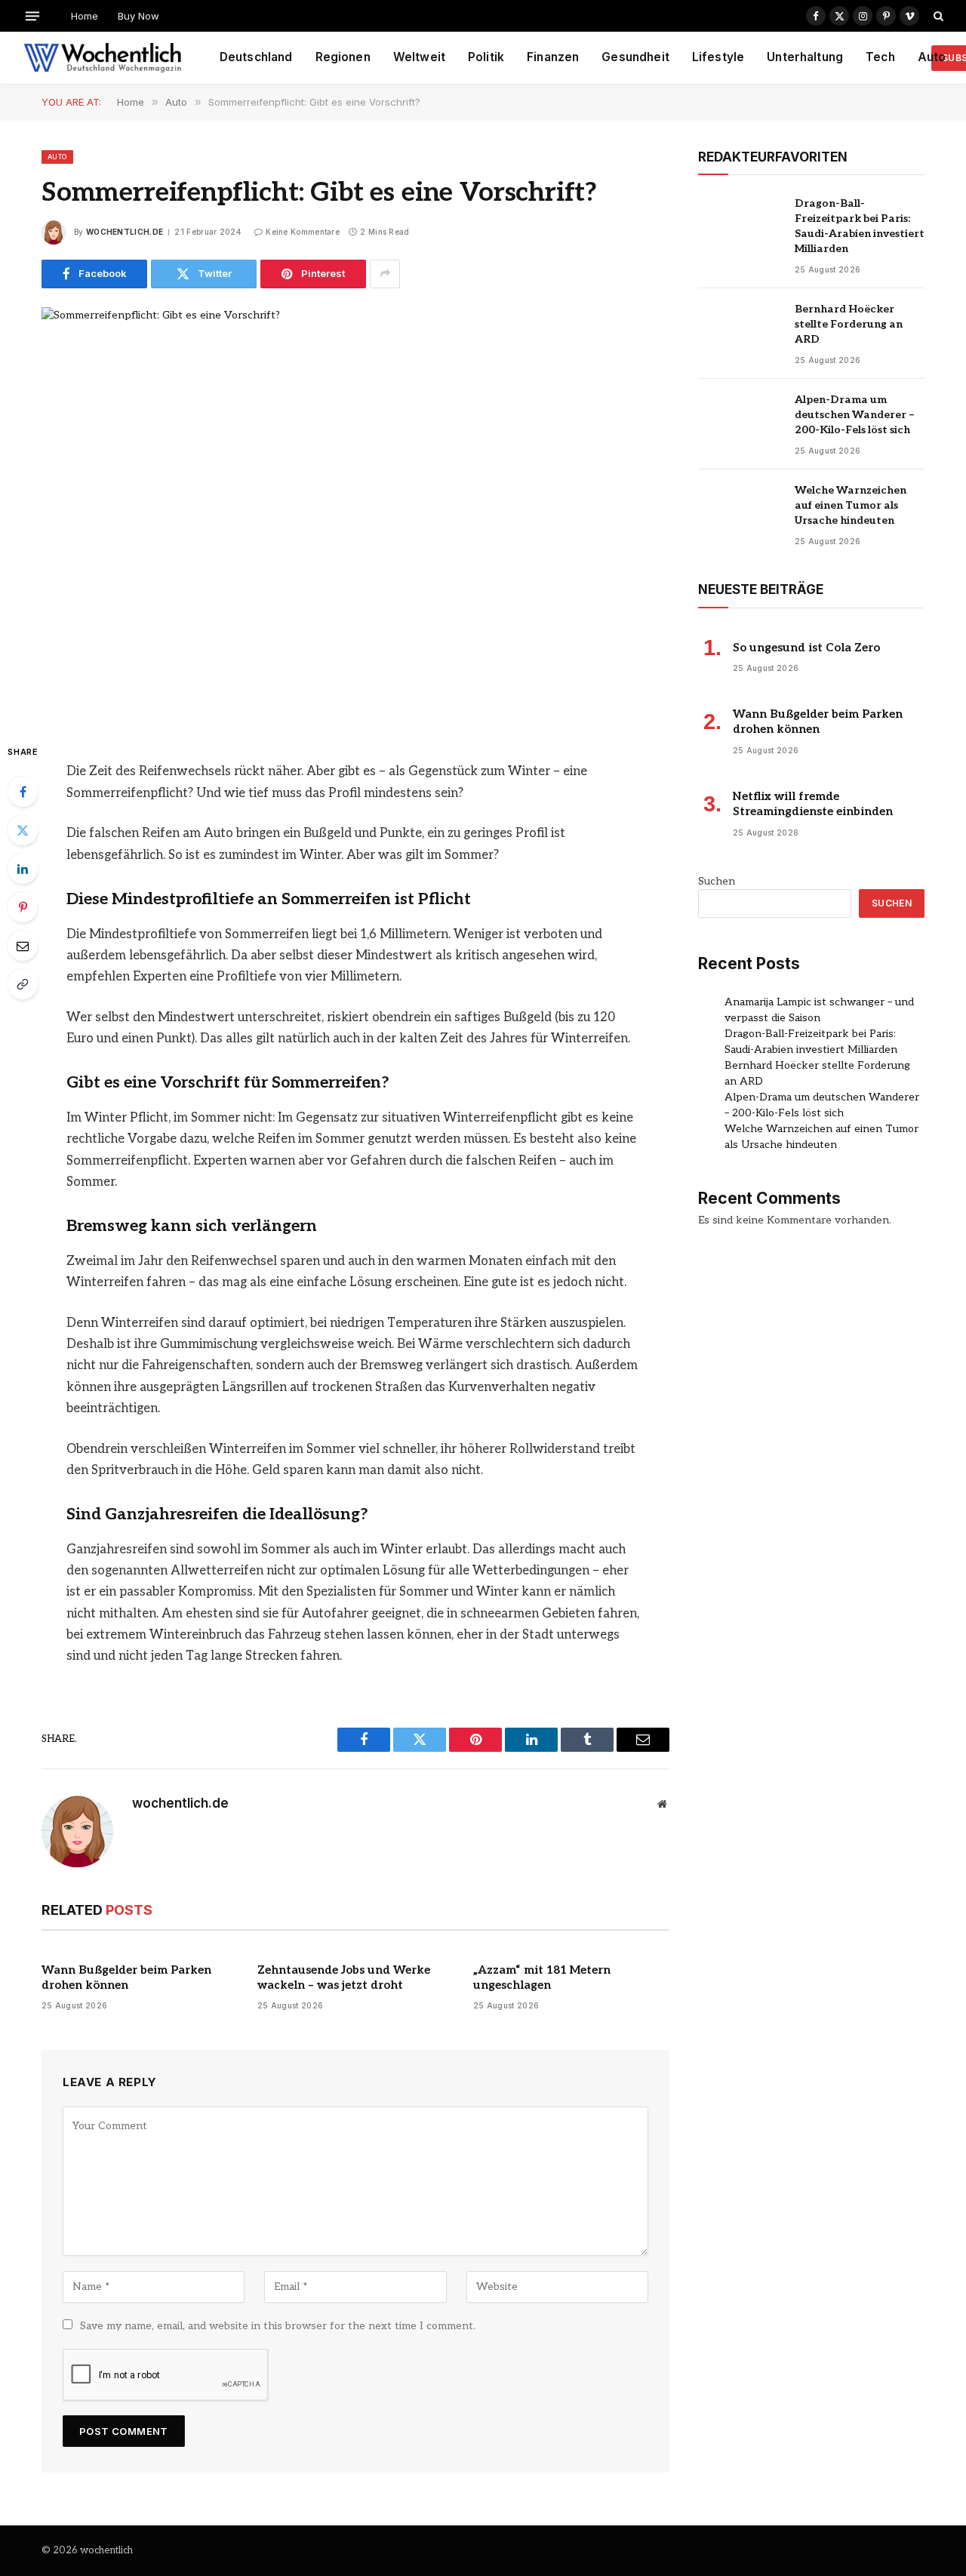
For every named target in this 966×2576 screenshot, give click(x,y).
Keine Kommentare (303, 232)
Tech (880, 57)
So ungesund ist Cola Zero (806, 648)
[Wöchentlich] (102, 58)
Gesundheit (635, 57)
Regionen (343, 57)
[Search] (937, 16)
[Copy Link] (23, 984)
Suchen (717, 881)
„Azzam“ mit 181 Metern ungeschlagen (542, 1977)
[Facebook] (23, 792)
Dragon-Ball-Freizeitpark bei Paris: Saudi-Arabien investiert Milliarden (860, 226)
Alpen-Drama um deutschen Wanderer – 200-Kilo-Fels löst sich (855, 415)
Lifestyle (718, 57)
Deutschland (256, 57)
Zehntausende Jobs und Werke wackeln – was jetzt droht (344, 1977)
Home (85, 16)
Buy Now (138, 16)
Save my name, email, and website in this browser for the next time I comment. (278, 2326)
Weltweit (419, 57)
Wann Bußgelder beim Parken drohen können (126, 1977)
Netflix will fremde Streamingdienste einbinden (813, 804)
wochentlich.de (125, 232)
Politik (486, 57)
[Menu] (32, 15)
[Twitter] (23, 830)
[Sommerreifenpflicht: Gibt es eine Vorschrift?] (355, 512)
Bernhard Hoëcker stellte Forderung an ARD (849, 324)
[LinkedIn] (23, 869)
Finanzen (553, 57)
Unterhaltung (805, 57)
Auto (932, 57)
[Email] (23, 946)
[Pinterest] (23, 907)
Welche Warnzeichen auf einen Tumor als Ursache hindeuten (851, 505)
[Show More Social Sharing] (385, 274)
